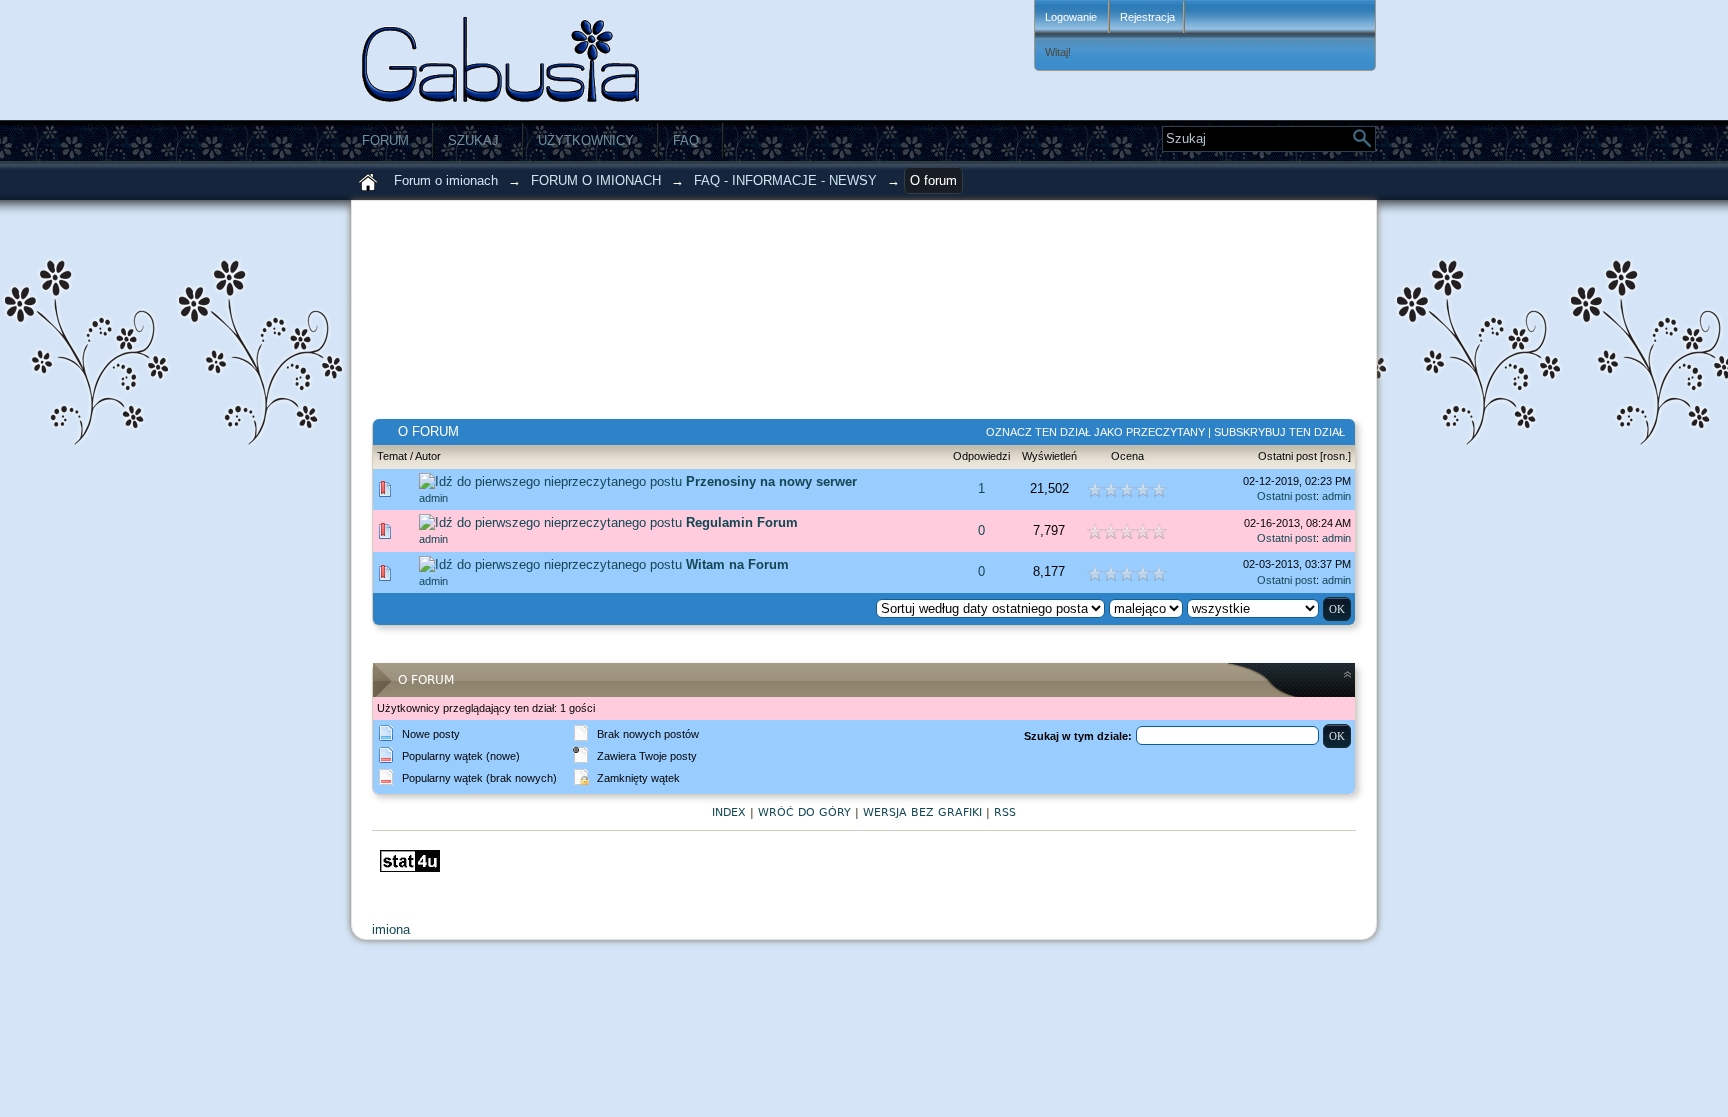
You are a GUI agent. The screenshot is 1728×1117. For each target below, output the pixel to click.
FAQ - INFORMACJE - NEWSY (785, 180)
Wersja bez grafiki (922, 812)
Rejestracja (1147, 17)
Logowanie (1072, 17)
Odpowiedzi (981, 456)
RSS (1005, 812)
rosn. (1335, 456)
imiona (393, 929)
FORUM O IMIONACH (596, 180)
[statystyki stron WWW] (410, 867)
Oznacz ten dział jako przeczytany (1095, 432)
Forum (385, 140)
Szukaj (473, 140)
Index (729, 812)
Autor (428, 456)
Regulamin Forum (742, 522)
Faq (686, 140)
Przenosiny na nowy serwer (771, 481)
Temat (392, 456)
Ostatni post (1287, 456)
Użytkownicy (586, 140)
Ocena (1127, 456)
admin (433, 498)
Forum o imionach (446, 180)
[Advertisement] (747, 319)
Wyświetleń (1049, 456)
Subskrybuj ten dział (1279, 432)
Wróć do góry (804, 812)
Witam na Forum (737, 564)
